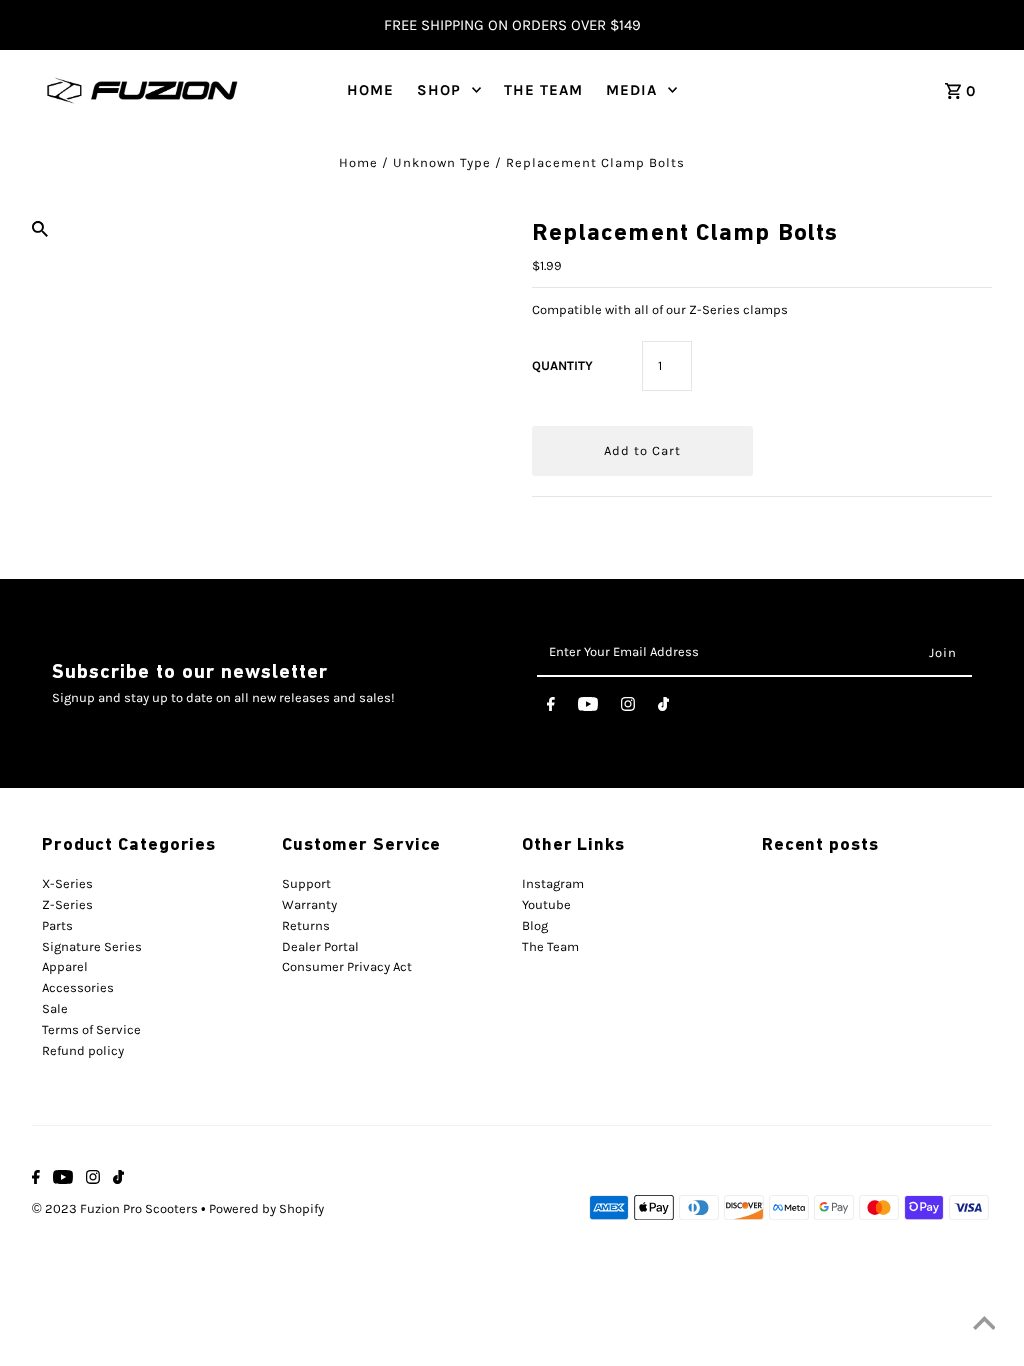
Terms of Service (91, 1029)
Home (358, 162)
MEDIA (631, 90)
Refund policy (83, 1050)
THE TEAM (543, 90)
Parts (57, 925)
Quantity (562, 365)
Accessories (78, 987)
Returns (306, 925)
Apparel (65, 966)
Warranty (309, 904)
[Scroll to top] (984, 1326)
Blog (535, 925)
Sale (55, 1008)
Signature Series (92, 946)
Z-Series (67, 904)
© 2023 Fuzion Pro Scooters (116, 1208)
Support (306, 883)
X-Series (67, 883)
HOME (370, 90)
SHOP (439, 90)
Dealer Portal (320, 946)
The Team (550, 946)
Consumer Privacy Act (347, 966)
